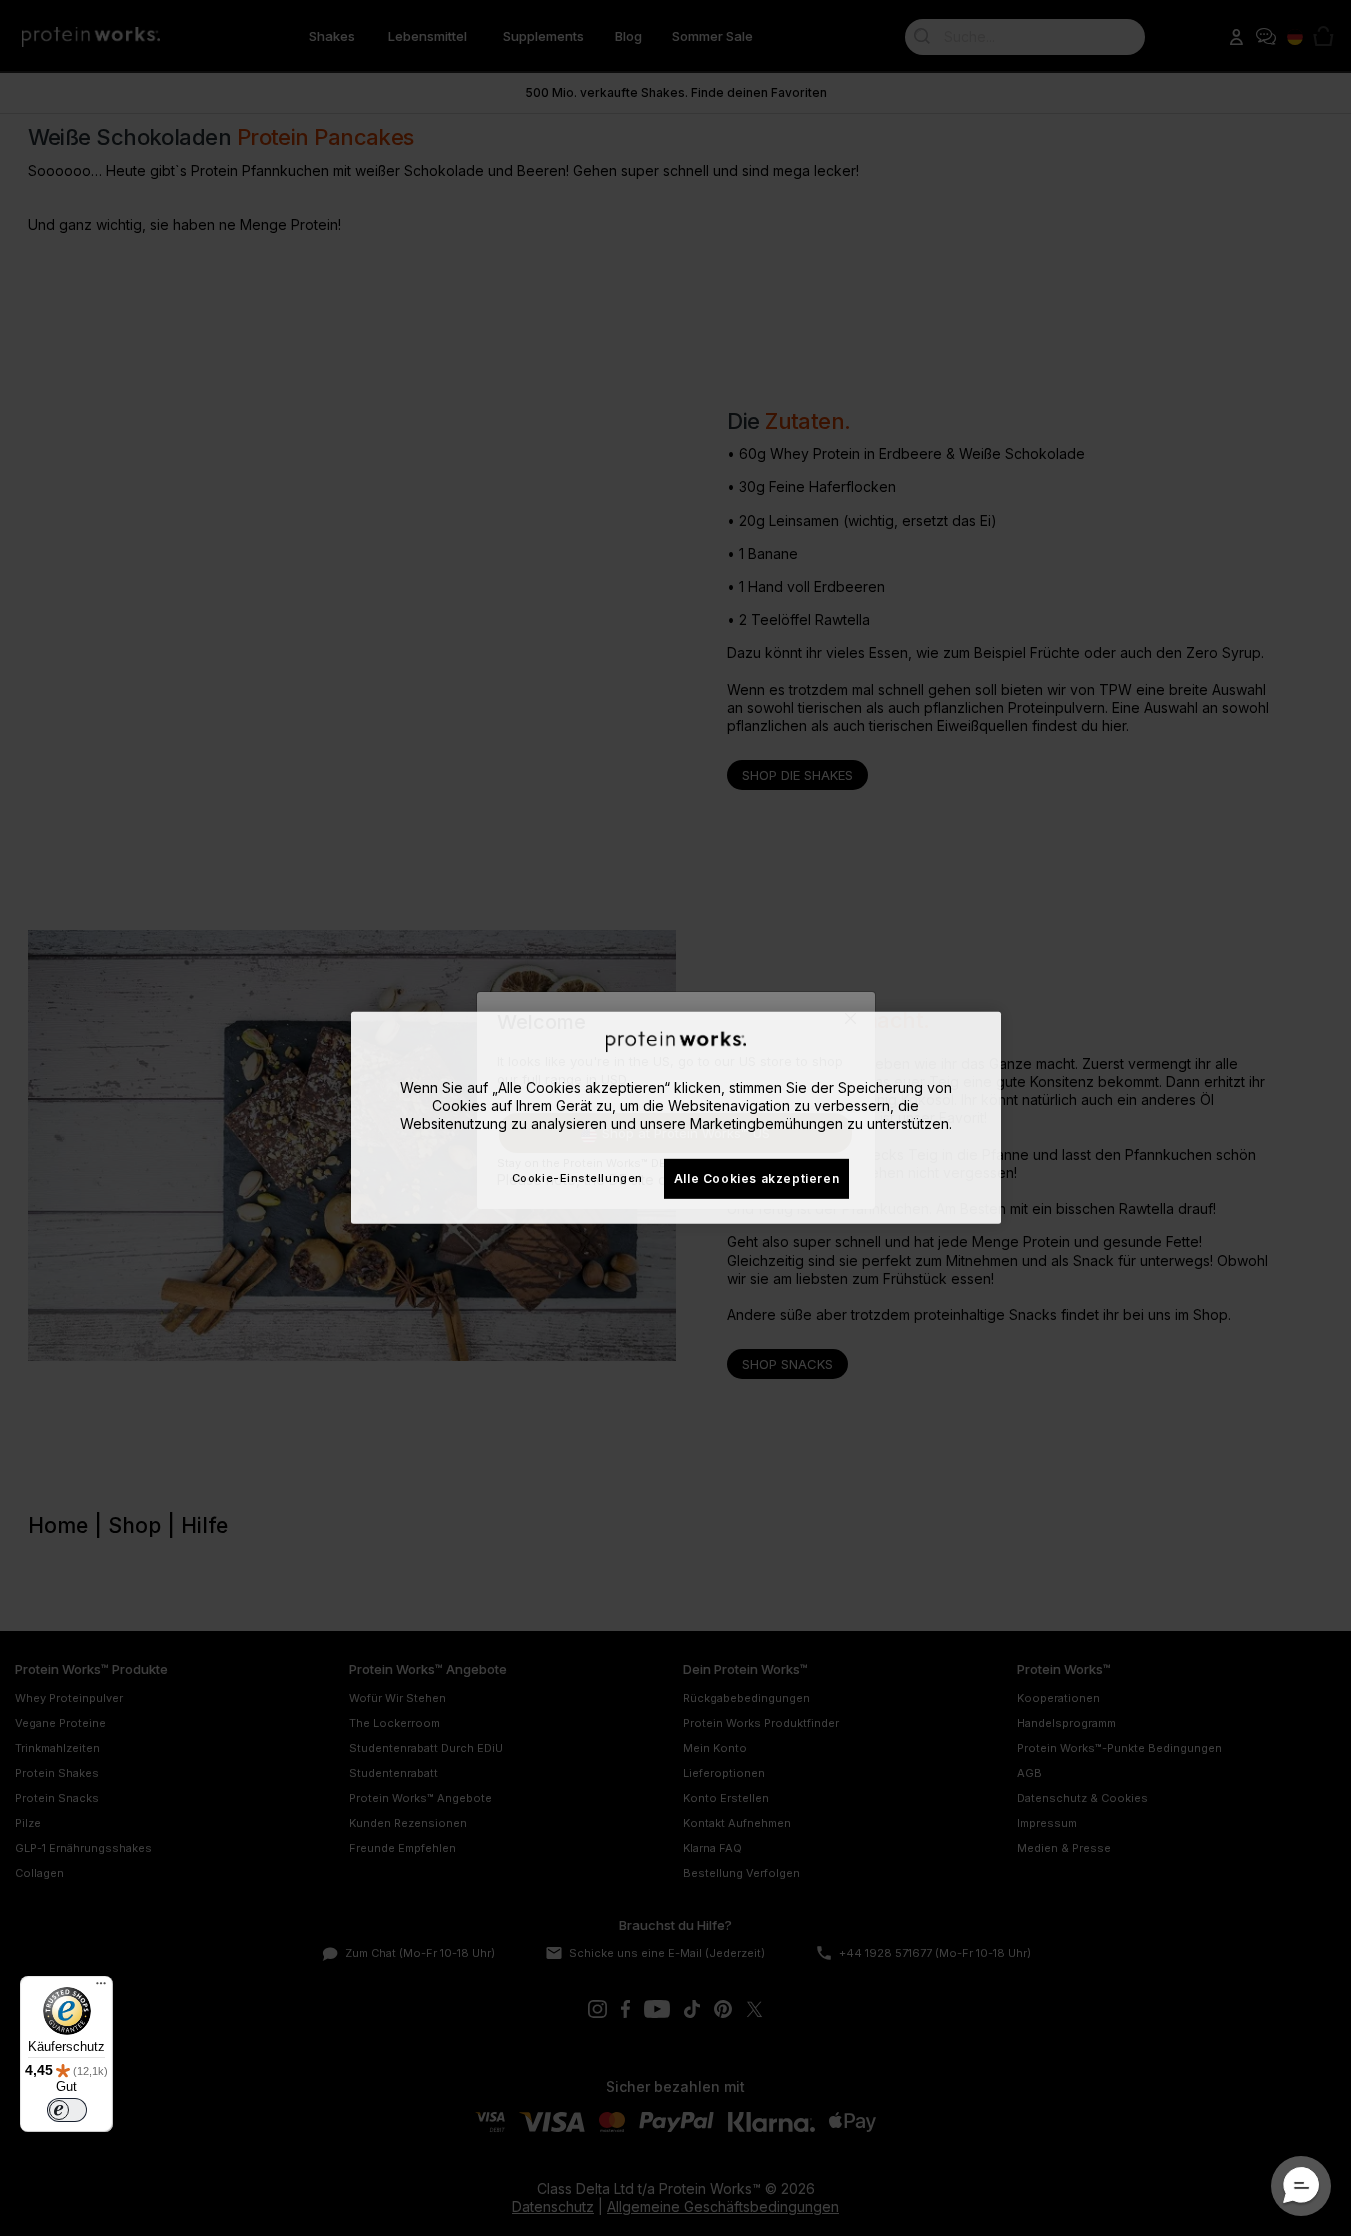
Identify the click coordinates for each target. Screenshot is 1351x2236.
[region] (676, 1118)
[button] (1301, 2186)
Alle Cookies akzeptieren (756, 1177)
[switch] (67, 2110)
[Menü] (101, 1988)
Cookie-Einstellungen (577, 1178)
